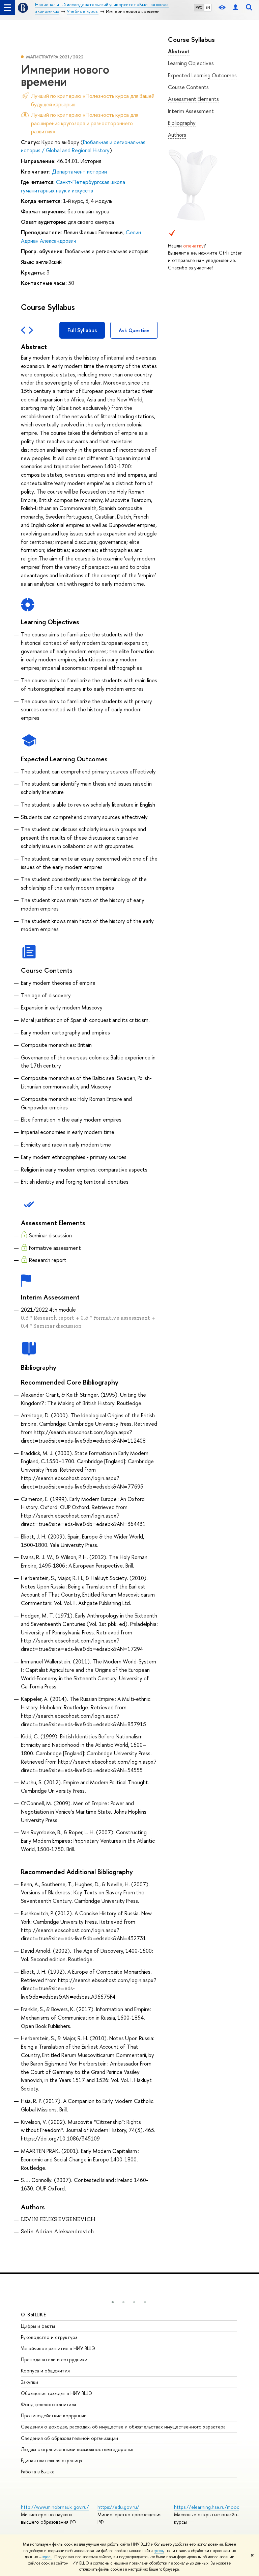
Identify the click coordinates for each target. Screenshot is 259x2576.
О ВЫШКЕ (34, 2315)
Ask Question (134, 330)
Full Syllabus (82, 330)
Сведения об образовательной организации (69, 2438)
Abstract (179, 51)
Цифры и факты (38, 2326)
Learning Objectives (191, 63)
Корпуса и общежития (45, 2371)
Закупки (30, 2382)
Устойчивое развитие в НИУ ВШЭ (58, 2348)
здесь (159, 2551)
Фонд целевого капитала (49, 2404)
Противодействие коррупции (54, 2415)
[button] (113, 2302)
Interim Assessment (191, 111)
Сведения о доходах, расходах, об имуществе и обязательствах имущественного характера (123, 2427)
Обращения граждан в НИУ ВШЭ (56, 2393)
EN (208, 7)
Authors (177, 135)
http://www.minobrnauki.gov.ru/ (55, 2507)
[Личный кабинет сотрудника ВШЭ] (235, 8)
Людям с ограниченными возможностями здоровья (77, 2449)
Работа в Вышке (38, 2472)
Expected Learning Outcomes (202, 75)
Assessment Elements (193, 99)
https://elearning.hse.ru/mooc (207, 2507)
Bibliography (182, 123)
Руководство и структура (49, 2337)
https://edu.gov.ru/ (118, 2507)
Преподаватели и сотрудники (54, 2359)
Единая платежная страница (51, 2460)
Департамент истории (79, 172)
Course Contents (188, 87)
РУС (199, 7)
